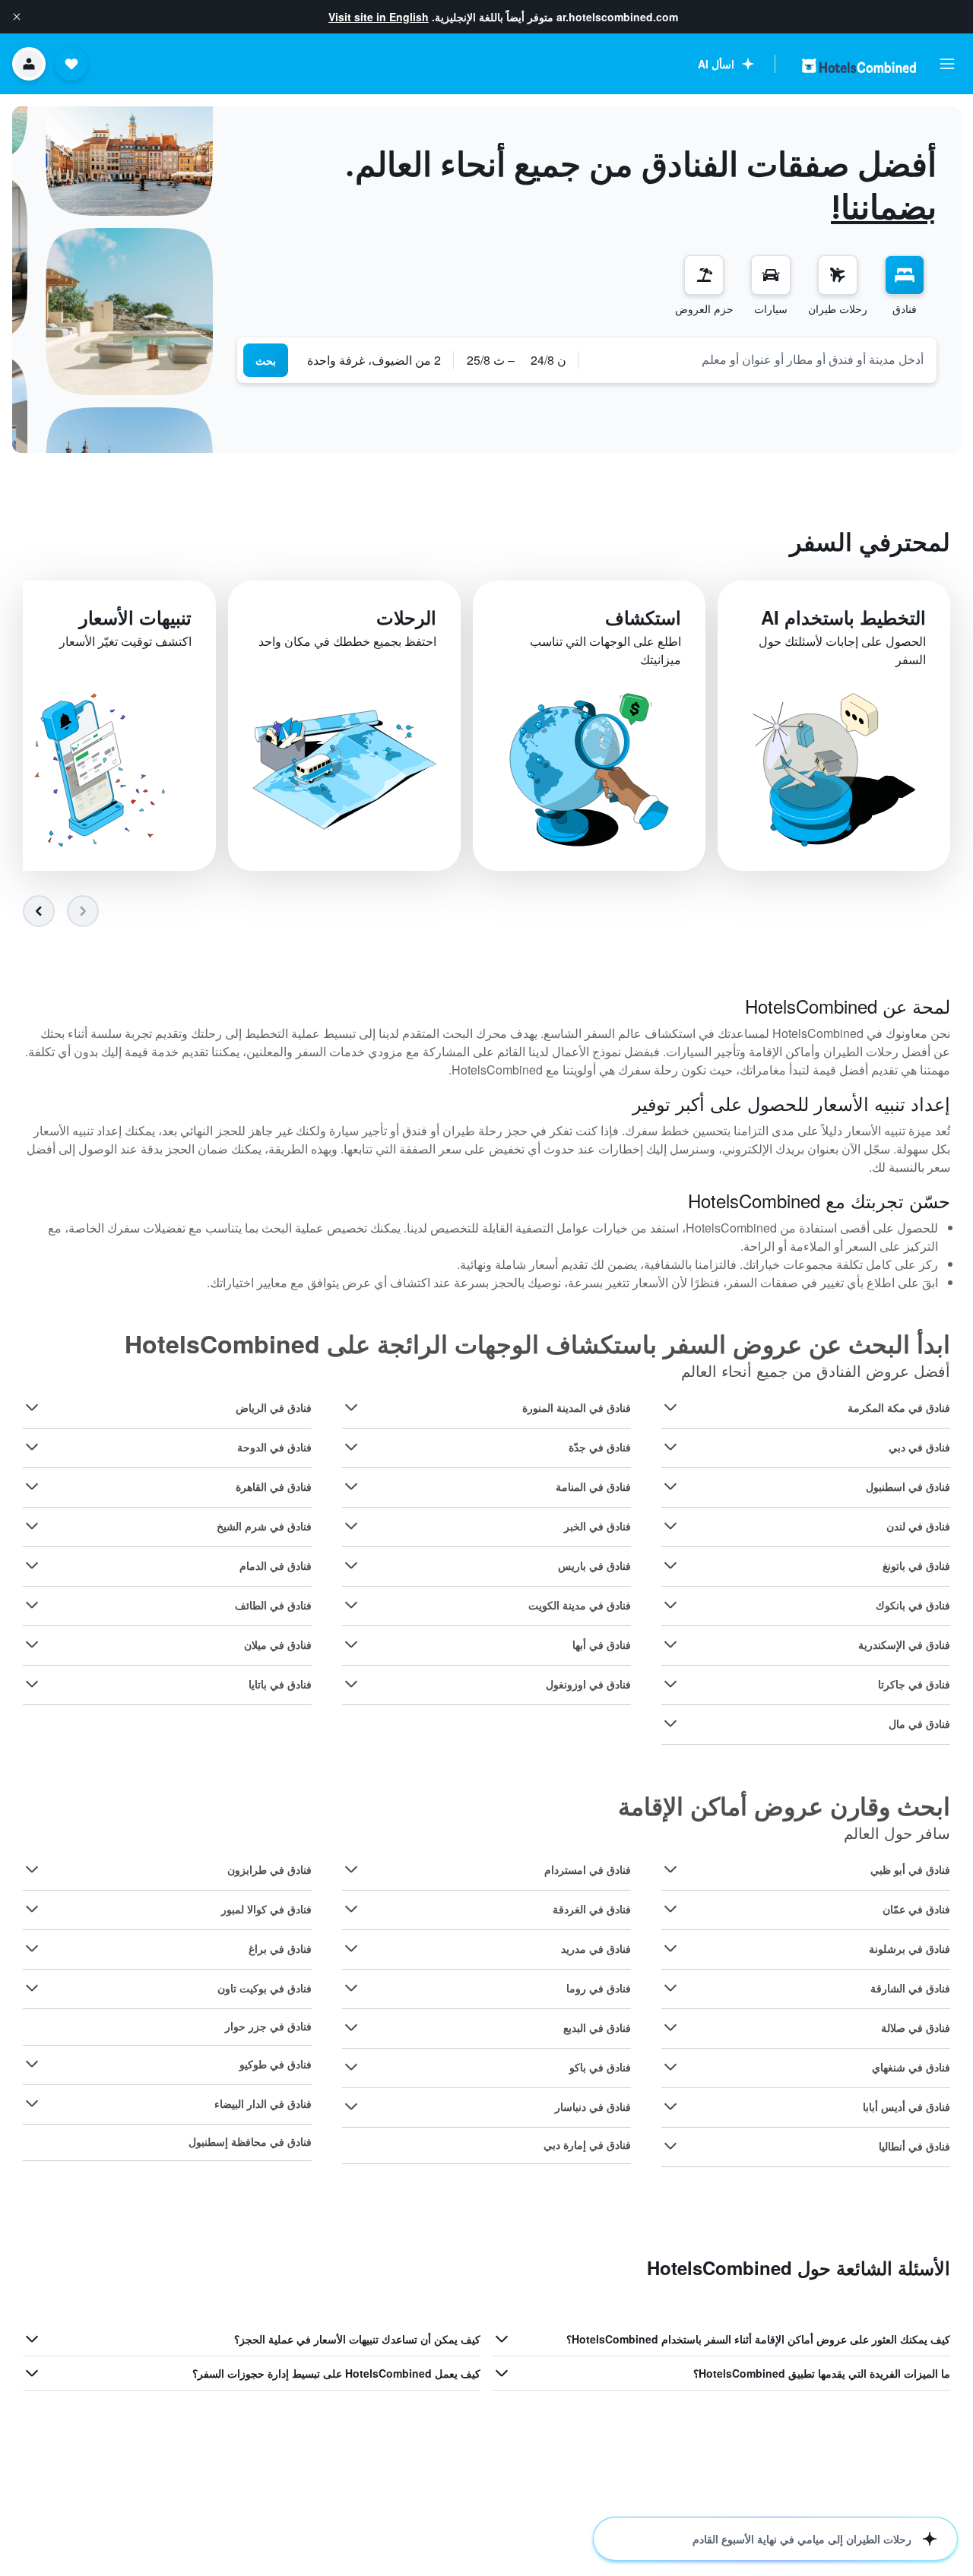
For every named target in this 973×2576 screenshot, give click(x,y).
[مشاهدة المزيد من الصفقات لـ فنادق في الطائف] (32, 1605)
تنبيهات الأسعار (135, 617)
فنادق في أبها (602, 1644)
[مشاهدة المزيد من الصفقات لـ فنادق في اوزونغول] (351, 1684)
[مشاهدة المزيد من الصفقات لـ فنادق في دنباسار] (351, 2106)
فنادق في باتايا (280, 1684)
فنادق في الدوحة (274, 1447)
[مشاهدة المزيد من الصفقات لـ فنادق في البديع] (351, 2027)
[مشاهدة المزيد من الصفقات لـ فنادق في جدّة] (351, 1447)
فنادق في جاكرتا (914, 1684)
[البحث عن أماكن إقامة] (905, 275)
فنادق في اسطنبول (908, 1486)
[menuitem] (905, 286)
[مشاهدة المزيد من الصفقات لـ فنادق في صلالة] (670, 2027)
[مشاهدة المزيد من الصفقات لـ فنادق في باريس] (351, 1565)
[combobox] (758, 359)
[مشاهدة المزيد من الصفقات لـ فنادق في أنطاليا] (670, 2146)
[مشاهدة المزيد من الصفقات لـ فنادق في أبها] (351, 1644)
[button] (17, 17)
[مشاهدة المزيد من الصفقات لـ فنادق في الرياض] (32, 1407)
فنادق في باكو (600, 2067)
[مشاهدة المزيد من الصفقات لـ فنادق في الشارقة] (670, 1988)
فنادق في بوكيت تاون (265, 1988)
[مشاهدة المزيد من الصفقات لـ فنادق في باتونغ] (670, 1565)
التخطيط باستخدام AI (843, 617)
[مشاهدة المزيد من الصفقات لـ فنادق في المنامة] (351, 1486)
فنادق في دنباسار (593, 2106)
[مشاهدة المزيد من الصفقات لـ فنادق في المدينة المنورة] (351, 1407)
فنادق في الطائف (273, 1605)
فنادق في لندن (918, 1526)
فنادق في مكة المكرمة (899, 1407)
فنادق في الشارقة (910, 1988)
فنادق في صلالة (916, 2027)
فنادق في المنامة (593, 1486)
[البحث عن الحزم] (704, 275)
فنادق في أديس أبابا (906, 2106)
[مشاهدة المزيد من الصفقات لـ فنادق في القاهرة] (32, 1486)
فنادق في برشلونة (910, 1948)
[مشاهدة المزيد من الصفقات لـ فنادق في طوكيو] (32, 2064)
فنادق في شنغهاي (911, 2067)
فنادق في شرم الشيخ (264, 1526)
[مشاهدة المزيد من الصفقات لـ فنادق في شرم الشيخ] (32, 1526)
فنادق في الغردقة (592, 1909)
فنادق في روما (599, 1988)
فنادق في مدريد (596, 1948)
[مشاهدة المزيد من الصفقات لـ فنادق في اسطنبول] (670, 1486)
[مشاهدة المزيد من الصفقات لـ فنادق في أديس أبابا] (670, 2106)
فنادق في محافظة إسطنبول (250, 2141)
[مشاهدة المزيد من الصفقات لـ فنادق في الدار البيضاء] (32, 2103)
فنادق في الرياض (274, 1407)
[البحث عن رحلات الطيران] (838, 275)
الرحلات (406, 617)
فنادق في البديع (597, 2027)
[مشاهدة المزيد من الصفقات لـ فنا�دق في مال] (670, 1723)
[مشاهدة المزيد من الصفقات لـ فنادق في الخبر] (351, 1526)
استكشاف (643, 617)
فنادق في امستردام (588, 1869)
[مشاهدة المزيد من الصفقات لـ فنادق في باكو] (351, 2067)
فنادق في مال (919, 1723)
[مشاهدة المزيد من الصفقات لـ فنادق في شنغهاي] (670, 2067)
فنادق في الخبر (597, 1526)
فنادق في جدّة (600, 1447)
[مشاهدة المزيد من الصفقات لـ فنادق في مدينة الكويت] (351, 1605)
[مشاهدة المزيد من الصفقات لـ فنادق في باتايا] (32, 1684)
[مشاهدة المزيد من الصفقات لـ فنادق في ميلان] (32, 1644)
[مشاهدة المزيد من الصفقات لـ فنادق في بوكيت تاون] (32, 1988)
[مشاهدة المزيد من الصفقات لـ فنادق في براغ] (32, 1948)
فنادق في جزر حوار (268, 2026)
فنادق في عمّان (916, 1909)
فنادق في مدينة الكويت (580, 1605)
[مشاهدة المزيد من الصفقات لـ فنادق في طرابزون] (32, 1869)
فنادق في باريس (594, 1565)
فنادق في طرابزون (269, 1869)
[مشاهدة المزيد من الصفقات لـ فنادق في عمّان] (670, 1909)
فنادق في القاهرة (274, 1486)
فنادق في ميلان (278, 1644)
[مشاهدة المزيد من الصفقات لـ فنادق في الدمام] (32, 1565)
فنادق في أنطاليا (914, 2146)
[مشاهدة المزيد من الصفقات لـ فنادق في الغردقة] (351, 1909)
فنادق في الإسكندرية (904, 1644)
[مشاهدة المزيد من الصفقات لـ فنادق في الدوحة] (32, 1447)
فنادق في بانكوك (913, 1605)
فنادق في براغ (280, 1948)
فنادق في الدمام (276, 1565)
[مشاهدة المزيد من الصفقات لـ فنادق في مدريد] (351, 1948)
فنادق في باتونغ (916, 1565)
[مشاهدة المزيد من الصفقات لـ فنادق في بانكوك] (670, 1605)
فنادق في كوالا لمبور (266, 1909)
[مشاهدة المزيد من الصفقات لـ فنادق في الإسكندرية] (670, 1644)
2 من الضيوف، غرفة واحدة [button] (374, 360)
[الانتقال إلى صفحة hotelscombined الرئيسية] (859, 66)
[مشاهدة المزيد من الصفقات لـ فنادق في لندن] (670, 1526)
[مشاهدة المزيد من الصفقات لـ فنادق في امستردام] (351, 1869)
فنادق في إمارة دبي (587, 2144)
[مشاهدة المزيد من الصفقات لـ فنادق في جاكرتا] (670, 1684)
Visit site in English (379, 17)
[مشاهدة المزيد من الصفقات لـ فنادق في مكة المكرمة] (670, 1407)
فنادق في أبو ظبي (910, 1869)
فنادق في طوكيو (276, 2064)
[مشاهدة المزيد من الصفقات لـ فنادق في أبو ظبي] (670, 1869)
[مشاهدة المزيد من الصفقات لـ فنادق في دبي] (670, 1447)
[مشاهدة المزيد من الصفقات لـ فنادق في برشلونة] (670, 1948)
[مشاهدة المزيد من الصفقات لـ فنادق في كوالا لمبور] (32, 1909)
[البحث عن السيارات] (771, 275)
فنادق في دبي (919, 1447)
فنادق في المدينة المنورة (577, 1407)
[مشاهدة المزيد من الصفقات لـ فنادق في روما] (351, 1988)
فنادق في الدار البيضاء (263, 2103)
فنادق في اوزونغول (588, 1684)
